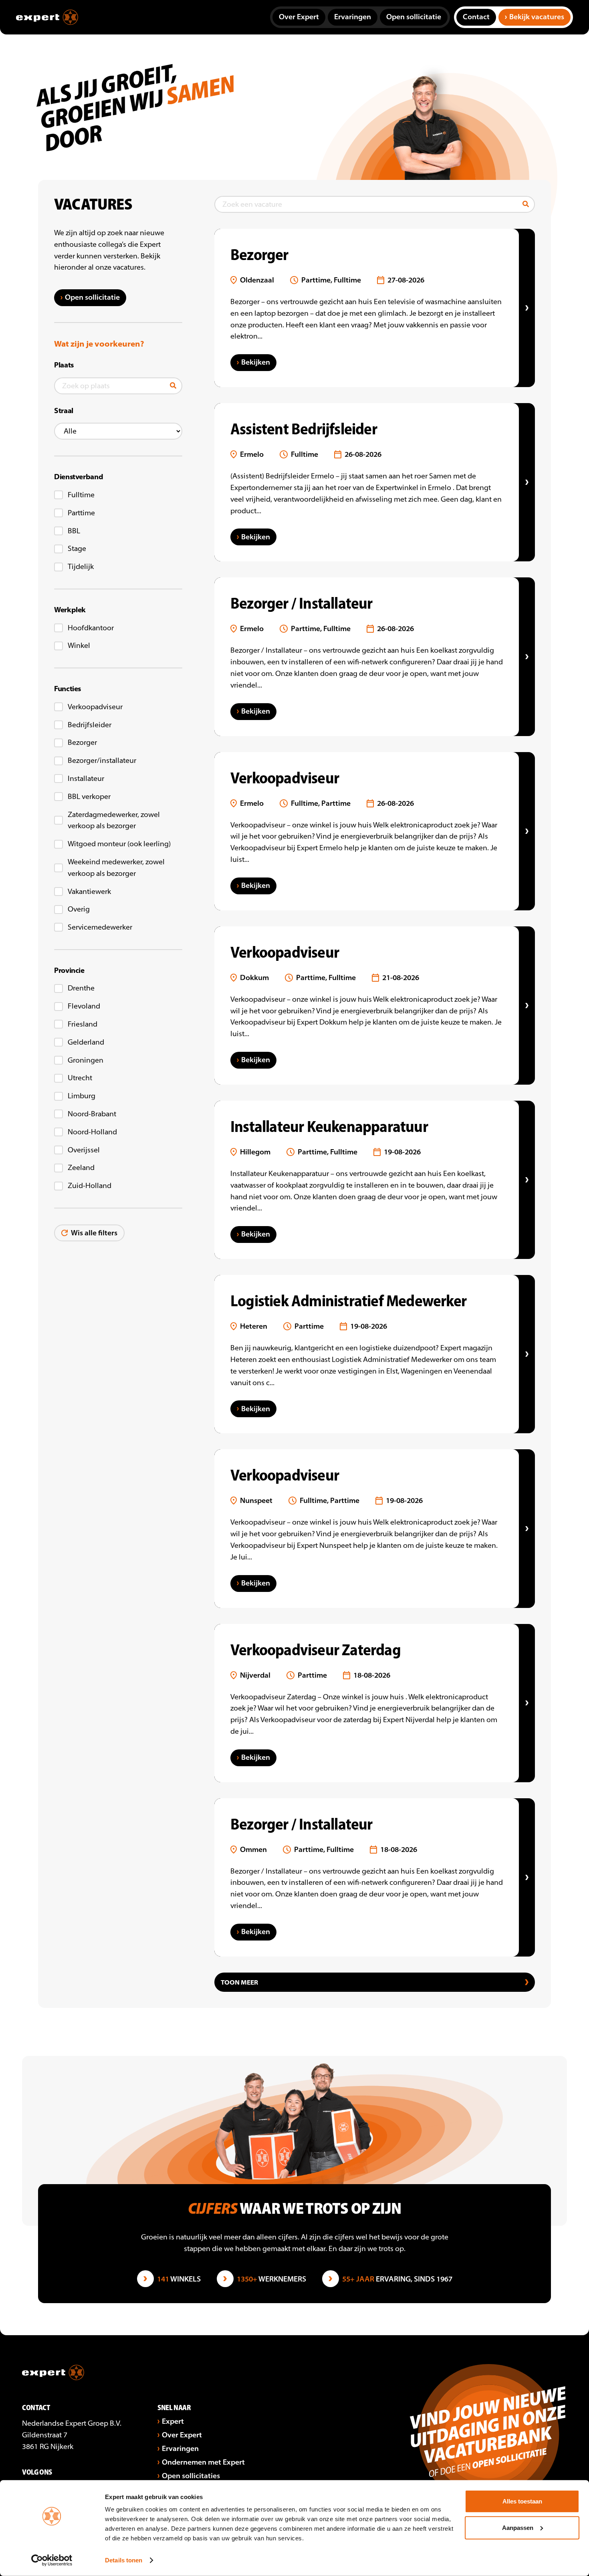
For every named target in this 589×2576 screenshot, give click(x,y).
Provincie (69, 970)
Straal (64, 411)
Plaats (64, 365)
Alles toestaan (522, 2501)
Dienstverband (79, 477)
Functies (68, 689)
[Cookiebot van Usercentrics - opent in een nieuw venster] (52, 2560)
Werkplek (70, 610)
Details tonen (124, 2560)
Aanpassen (518, 2527)
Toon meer (239, 1982)
